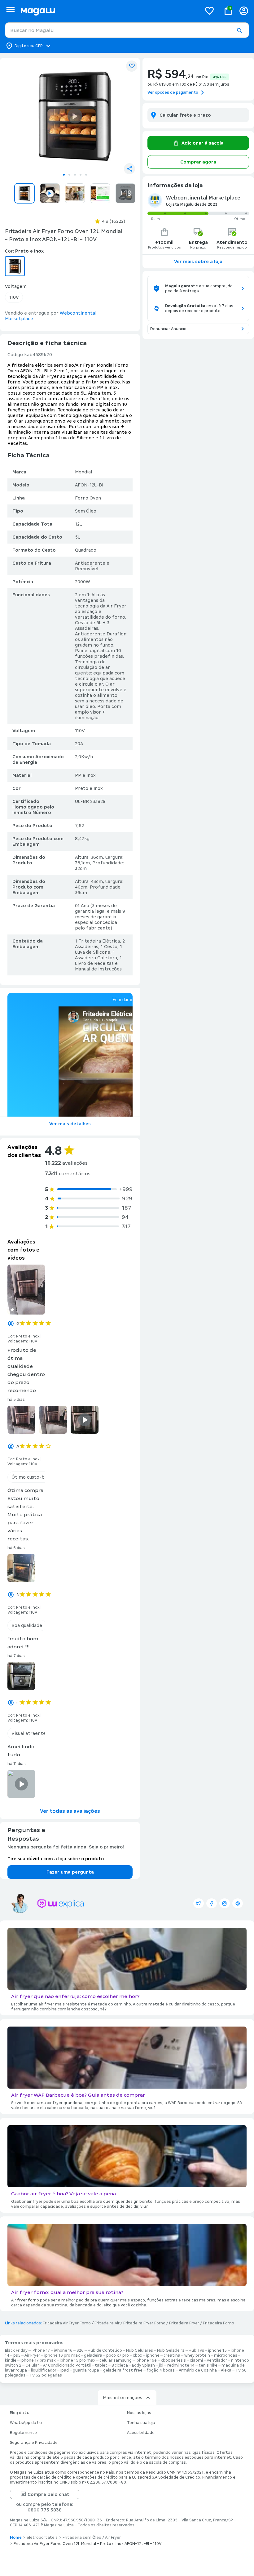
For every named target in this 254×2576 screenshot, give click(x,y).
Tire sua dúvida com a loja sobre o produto (56, 1859)
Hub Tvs (196, 2350)
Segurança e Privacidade (34, 2443)
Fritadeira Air (107, 2323)
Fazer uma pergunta (70, 1872)
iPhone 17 (41, 2350)
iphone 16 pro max (62, 2355)
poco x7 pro (118, 2355)
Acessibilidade (141, 2433)
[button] (239, 30)
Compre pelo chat (48, 2494)
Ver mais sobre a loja (198, 262)
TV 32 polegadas (46, 2375)
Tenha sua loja (141, 2423)
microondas (226, 2355)
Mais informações (123, 2398)
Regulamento (23, 2433)
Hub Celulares (140, 2350)
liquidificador (44, 2370)
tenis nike (208, 2365)
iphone (153, 2355)
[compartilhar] (129, 169)
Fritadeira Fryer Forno (144, 2323)
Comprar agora (198, 162)
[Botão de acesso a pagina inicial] (109, 11)
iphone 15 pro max (78, 2360)
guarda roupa (86, 2370)
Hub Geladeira (171, 2350)
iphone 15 (217, 2350)
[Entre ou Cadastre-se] (244, 11)
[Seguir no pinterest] (238, 1903)
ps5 (17, 2355)
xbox (138, 2355)
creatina (172, 2355)
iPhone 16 (63, 2350)
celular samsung (116, 2360)
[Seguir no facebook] (212, 1903)
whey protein (197, 2355)
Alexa (226, 2370)
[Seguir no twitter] (199, 1903)
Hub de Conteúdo (105, 2350)
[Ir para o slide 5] (86, 175)
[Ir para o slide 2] (69, 175)
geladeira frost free (123, 2370)
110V (14, 297)
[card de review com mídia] (26, 1290)
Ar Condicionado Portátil (67, 2365)
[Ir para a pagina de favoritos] (209, 11)
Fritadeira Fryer (184, 2323)
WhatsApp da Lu (26, 2423)
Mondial (83, 472)
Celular (32, 2365)
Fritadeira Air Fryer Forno (67, 2323)
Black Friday (16, 2350)
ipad (65, 2370)
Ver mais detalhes (70, 1124)
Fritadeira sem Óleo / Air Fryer (92, 2538)
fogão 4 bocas (161, 2370)
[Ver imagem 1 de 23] (75, 116)
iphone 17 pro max (38, 2360)
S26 (80, 2350)
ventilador (217, 2360)
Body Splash (143, 2365)
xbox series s (173, 2360)
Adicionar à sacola (203, 143)
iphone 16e (146, 2360)
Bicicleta (120, 2365)
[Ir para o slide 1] (64, 175)
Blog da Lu (20, 2413)
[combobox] (127, 30)
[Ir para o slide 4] (81, 175)
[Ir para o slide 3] (75, 175)
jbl (161, 2365)
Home (16, 2538)
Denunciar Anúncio (168, 329)
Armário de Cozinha (198, 2370)
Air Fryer (32, 2355)
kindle (11, 2360)
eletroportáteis (42, 2538)
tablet (101, 2365)
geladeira (93, 2355)
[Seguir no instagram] (225, 1903)
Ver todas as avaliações (70, 1811)
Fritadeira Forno (219, 2323)
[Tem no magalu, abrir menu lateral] (10, 9)
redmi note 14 (181, 2365)
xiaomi (196, 2360)
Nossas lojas (139, 2413)
